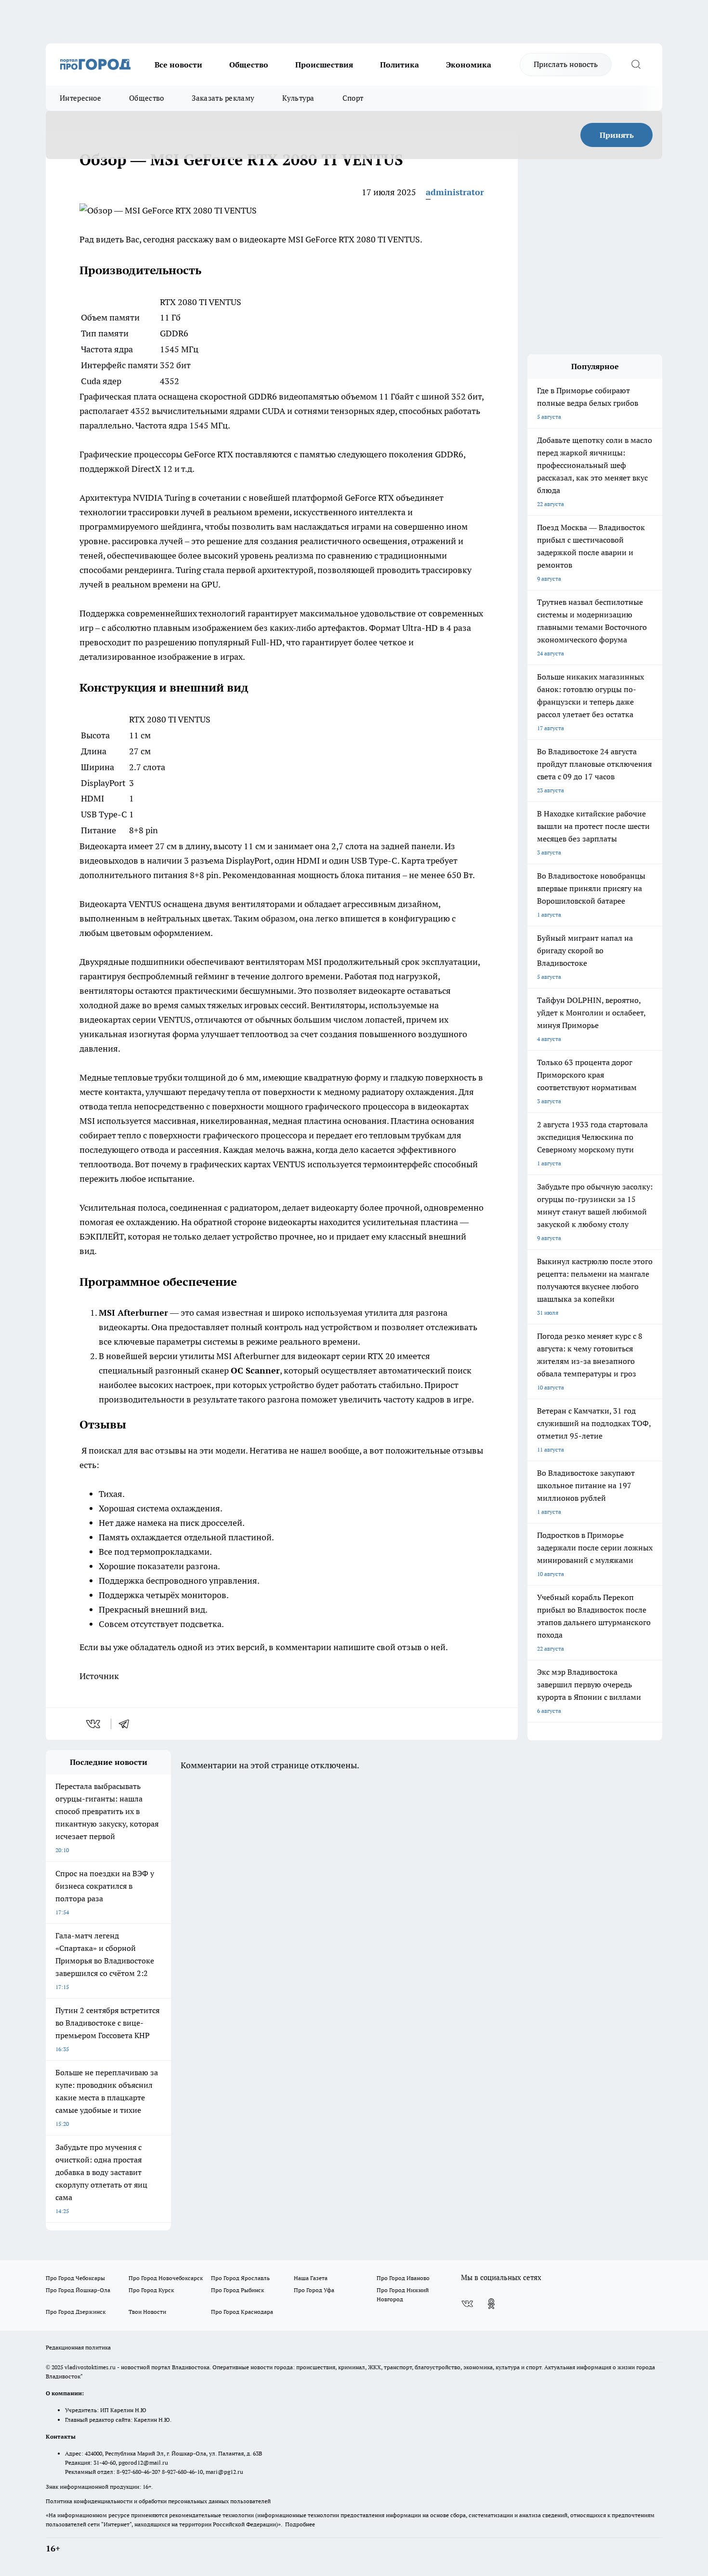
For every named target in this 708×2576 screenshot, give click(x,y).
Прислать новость (566, 64)
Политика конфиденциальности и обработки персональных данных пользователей (158, 2501)
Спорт (353, 98)
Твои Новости (147, 2312)
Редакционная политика (78, 2347)
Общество (249, 65)
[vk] (94, 1724)
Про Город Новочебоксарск (166, 2278)
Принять (617, 135)
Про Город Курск (151, 2290)
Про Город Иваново (403, 2278)
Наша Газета (311, 2278)
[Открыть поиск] (636, 65)
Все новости (178, 65)
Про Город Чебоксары (75, 2278)
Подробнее (300, 2524)
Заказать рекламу (223, 98)
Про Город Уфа (314, 2290)
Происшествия (324, 65)
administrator (455, 192)
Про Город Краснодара (242, 2312)
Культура (298, 98)
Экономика (469, 65)
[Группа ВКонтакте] (467, 2304)
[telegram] (127, 1724)
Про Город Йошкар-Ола (78, 2290)
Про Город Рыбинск (237, 2290)
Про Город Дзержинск (76, 2312)
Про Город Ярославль (240, 2278)
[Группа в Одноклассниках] (491, 2304)
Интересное (80, 98)
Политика (400, 65)
